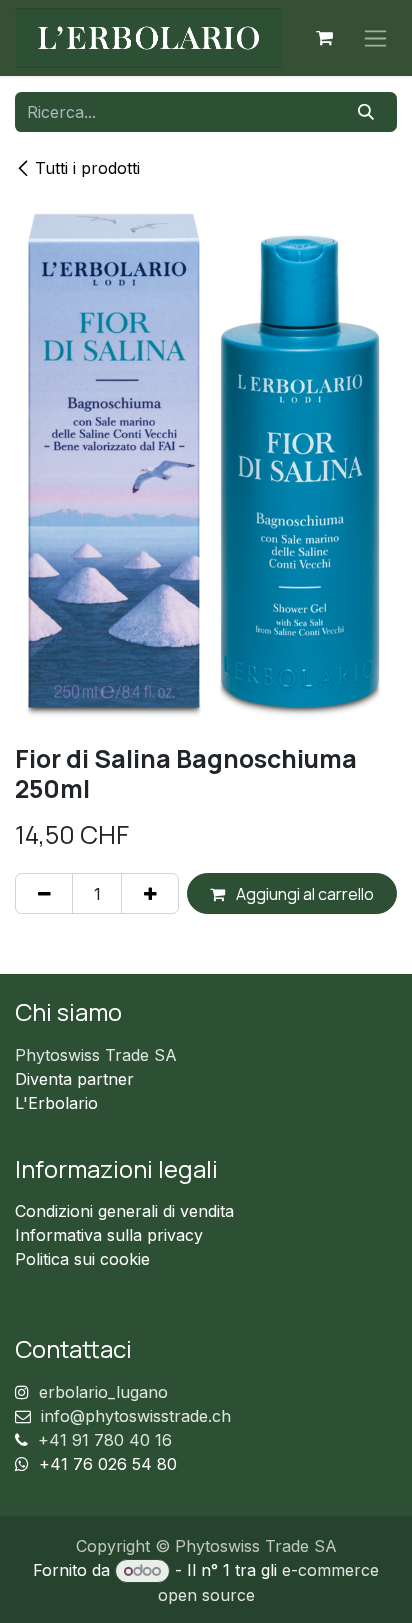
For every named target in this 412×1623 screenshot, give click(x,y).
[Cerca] (366, 112)
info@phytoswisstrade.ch (136, 1416)
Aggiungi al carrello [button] (303, 894)
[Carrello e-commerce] (324, 38)
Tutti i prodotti (87, 168)
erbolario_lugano (103, 1392)
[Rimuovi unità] (44, 893)
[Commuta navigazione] (375, 38)
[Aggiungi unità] (150, 893)
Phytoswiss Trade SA (96, 1055)
